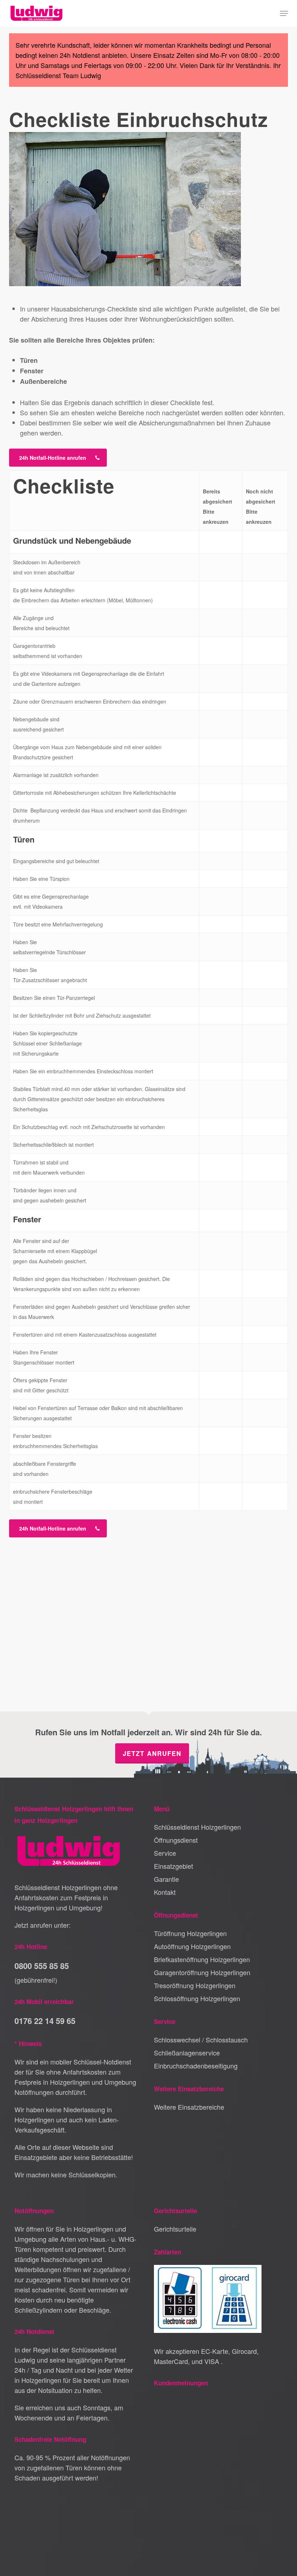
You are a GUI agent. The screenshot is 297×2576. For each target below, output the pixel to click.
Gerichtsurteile (175, 2229)
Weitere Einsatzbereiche (189, 2107)
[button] (284, 13)
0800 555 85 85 (42, 1966)
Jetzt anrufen (152, 1753)
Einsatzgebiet (173, 1866)
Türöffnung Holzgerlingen (190, 1933)
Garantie (166, 1879)
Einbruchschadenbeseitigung (196, 2066)
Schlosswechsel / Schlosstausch (201, 2040)
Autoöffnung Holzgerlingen (192, 1946)
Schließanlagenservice (187, 2053)
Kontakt (165, 1892)
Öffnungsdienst (176, 1840)
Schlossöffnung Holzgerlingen (197, 1998)
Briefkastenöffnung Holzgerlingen (202, 1959)
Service (165, 1853)
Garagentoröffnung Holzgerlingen (202, 1972)
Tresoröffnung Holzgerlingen (195, 1985)
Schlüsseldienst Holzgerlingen (197, 1827)
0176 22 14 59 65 (45, 2021)
